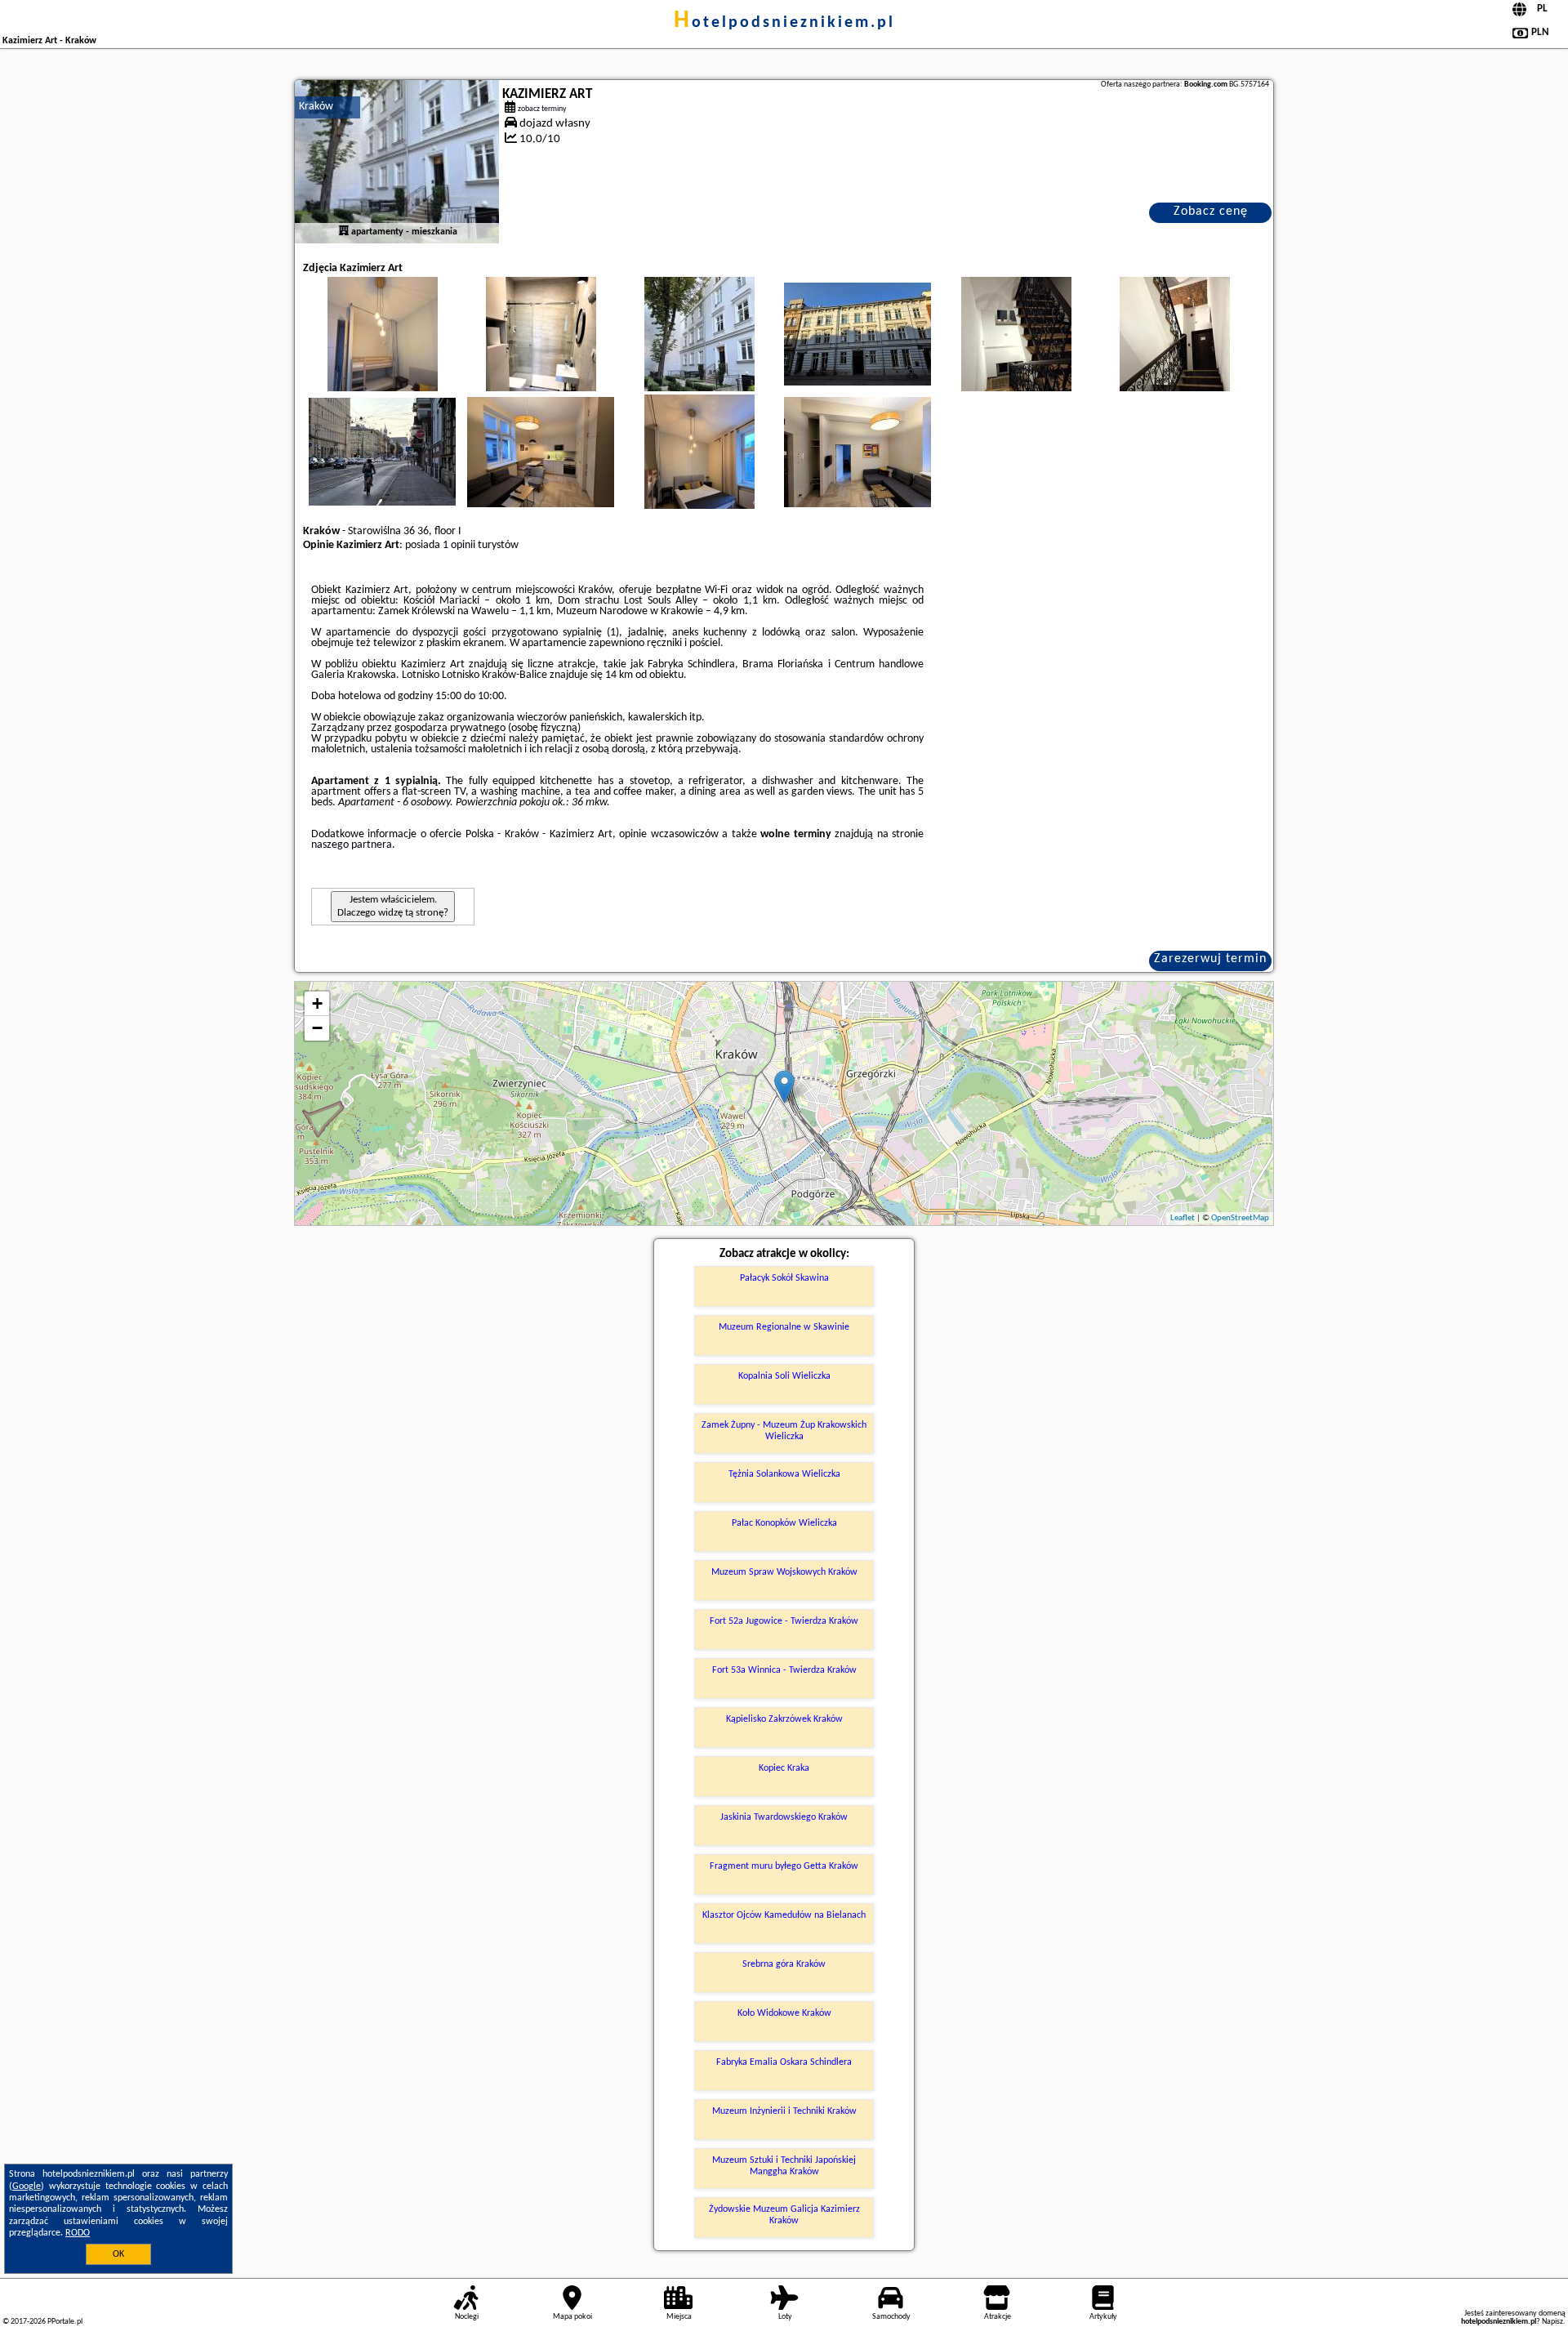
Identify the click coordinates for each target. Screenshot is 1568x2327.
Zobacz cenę (1211, 212)
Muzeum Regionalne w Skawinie (784, 1327)
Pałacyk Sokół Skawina (784, 1278)
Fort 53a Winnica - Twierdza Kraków (784, 1670)
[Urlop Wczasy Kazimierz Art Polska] (382, 350)
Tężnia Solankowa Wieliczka (784, 1474)
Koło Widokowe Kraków (784, 2013)
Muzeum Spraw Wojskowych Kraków (784, 1572)
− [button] (317, 1028)
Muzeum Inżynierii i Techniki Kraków (784, 2111)
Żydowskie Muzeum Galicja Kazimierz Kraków (784, 2215)
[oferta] (344, 232)
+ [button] (317, 1003)
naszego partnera (352, 845)
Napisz (1552, 2322)
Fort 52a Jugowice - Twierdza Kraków (784, 1621)
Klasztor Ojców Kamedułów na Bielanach (784, 1915)
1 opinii (459, 545)
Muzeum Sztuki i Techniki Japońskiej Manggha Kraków (784, 2166)
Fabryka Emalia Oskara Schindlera (784, 2062)
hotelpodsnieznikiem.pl (784, 23)
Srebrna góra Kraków (784, 1964)
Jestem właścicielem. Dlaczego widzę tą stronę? (393, 906)
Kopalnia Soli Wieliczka (784, 1376)
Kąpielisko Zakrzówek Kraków (784, 1719)
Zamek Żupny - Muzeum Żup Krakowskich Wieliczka (784, 1431)
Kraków (316, 107)
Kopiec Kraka (784, 1768)
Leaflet (1183, 1218)
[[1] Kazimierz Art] (397, 162)
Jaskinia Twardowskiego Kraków (784, 1817)
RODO (78, 2233)
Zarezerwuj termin (1210, 959)
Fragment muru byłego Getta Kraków (784, 1866)
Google (27, 2187)
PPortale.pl (65, 2322)
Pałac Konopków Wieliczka (784, 1523)
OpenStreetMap (1240, 1218)
